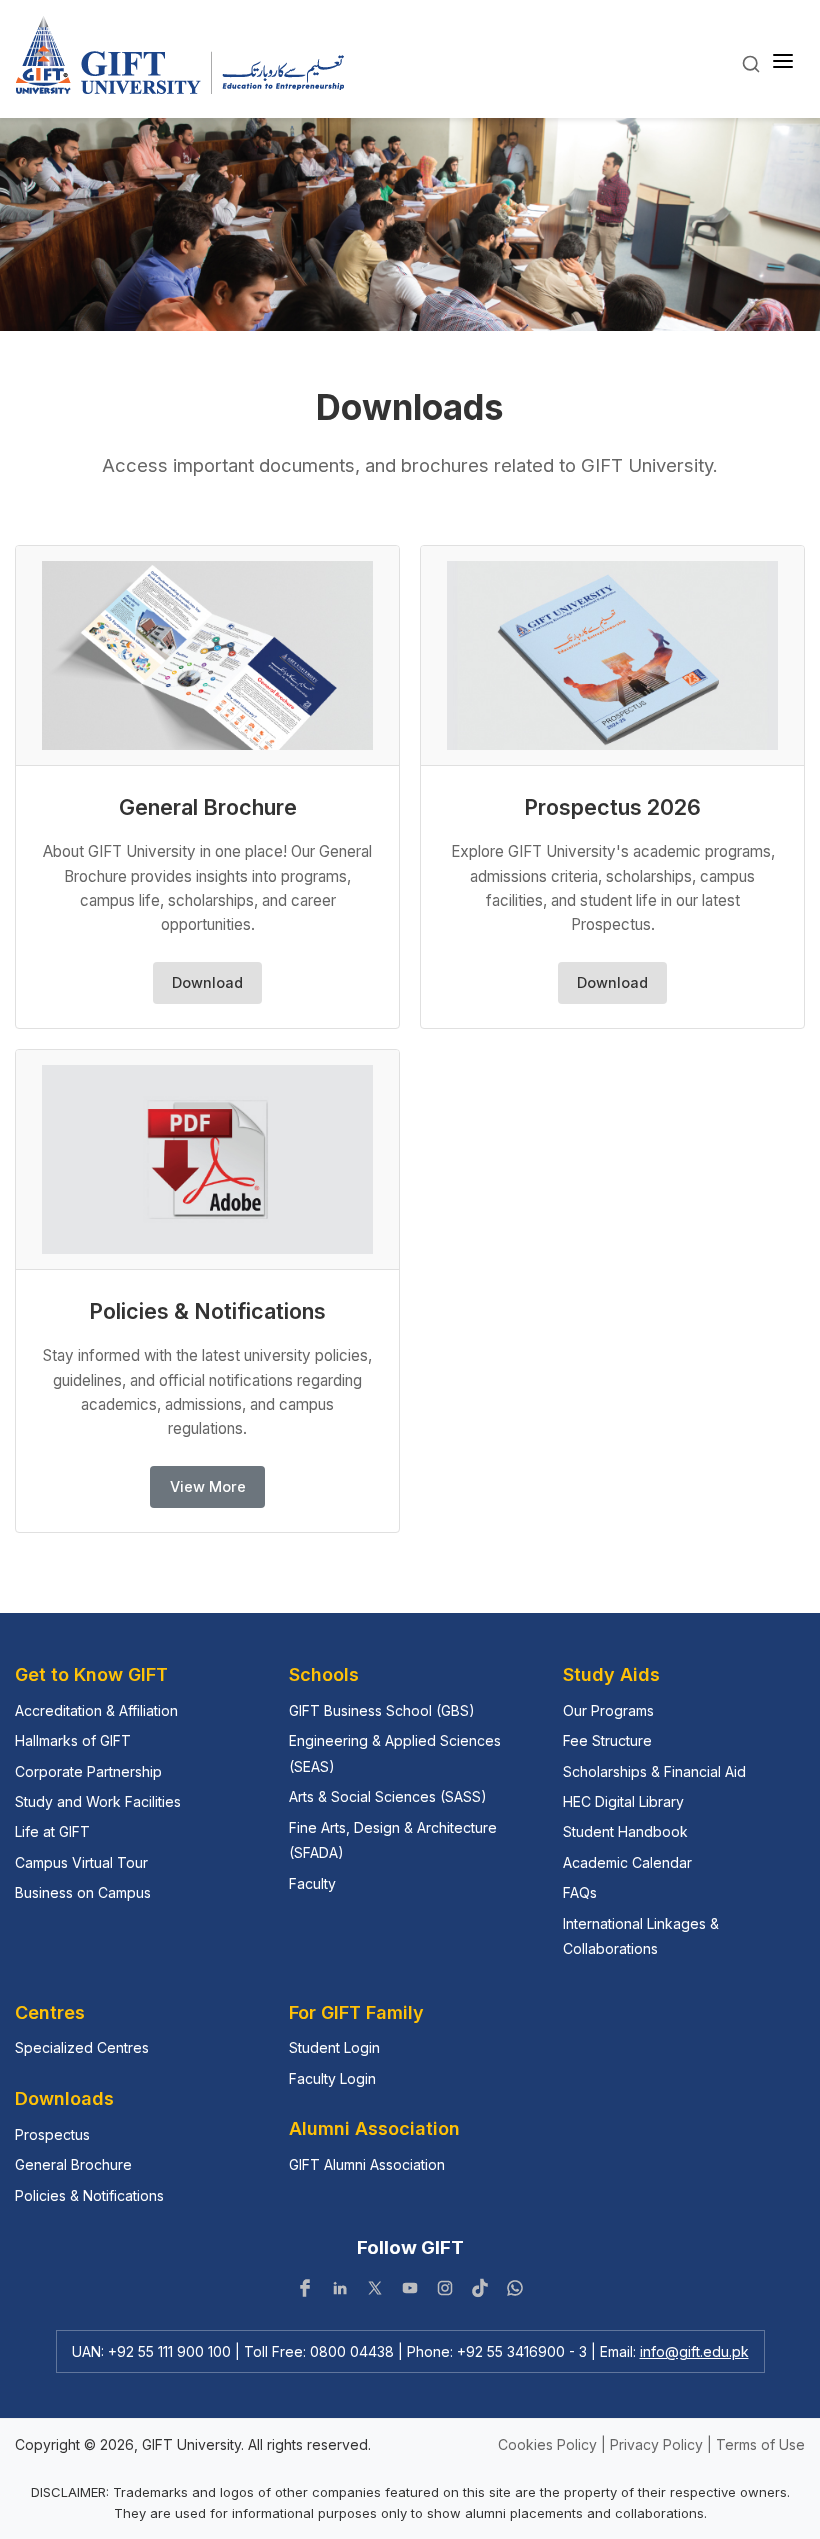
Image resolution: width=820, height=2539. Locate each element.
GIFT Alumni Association (367, 2164)
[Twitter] (375, 2292)
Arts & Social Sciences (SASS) (388, 1796)
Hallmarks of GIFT (73, 1740)
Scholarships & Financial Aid (654, 1771)
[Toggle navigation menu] (783, 62)
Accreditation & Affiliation (96, 1710)
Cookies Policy (547, 2444)
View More (208, 1486)
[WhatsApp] (515, 2292)
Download (207, 982)
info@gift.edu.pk (694, 2351)
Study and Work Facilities (98, 1801)
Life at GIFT (52, 1831)
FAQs (580, 1892)
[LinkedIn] (340, 2292)
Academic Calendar (627, 1862)
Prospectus (52, 2134)
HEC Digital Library (623, 1801)
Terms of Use (760, 2444)
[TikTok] (480, 2292)
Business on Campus (83, 1892)
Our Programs (608, 1710)
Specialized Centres (82, 2047)
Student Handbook (625, 1831)
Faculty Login (332, 2078)
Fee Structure (607, 1740)
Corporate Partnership (88, 1771)
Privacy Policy (656, 2444)
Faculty (312, 1883)
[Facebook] (305, 2292)
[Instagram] (445, 2292)
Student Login (334, 2047)
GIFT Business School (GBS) (382, 1710)
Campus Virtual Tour (81, 1862)
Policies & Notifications (89, 2195)
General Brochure (73, 2164)
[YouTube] (410, 2292)
